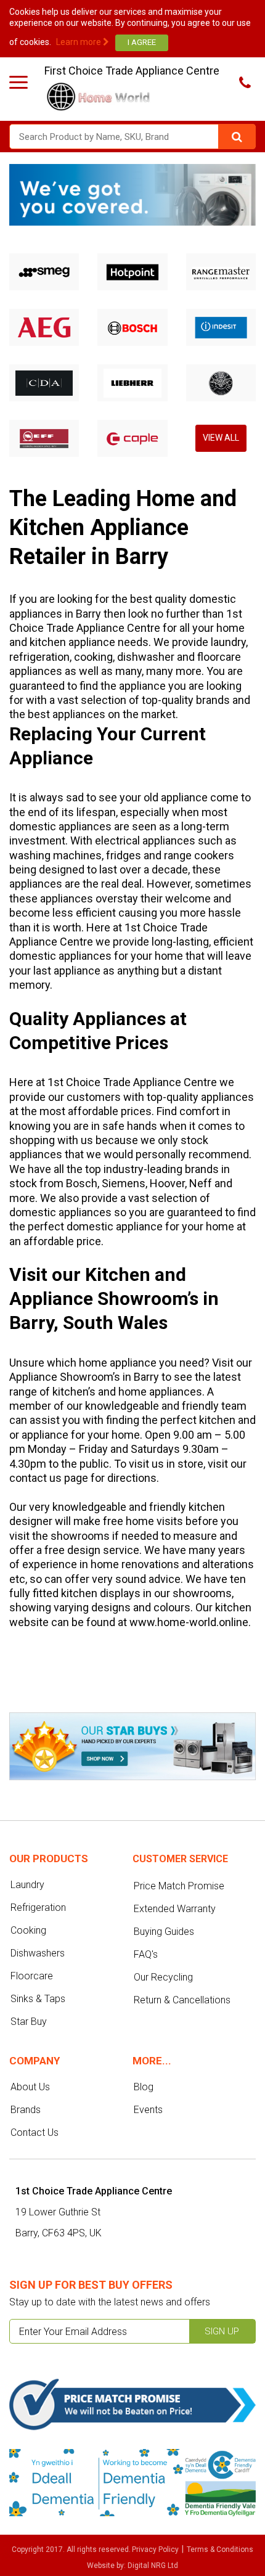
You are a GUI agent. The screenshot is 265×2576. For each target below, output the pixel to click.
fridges (124, 855)
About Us (30, 2087)
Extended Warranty (175, 1909)
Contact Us (35, 2132)
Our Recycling (163, 1977)
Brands (26, 2110)
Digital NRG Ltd (153, 2566)
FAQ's (146, 1954)
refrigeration (39, 657)
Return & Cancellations (182, 2000)
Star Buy (29, 2022)
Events (148, 2110)
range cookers (199, 855)
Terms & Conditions (220, 2549)
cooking (93, 657)
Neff (201, 1183)
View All (221, 438)
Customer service (180, 1859)
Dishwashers (38, 1953)
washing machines (55, 855)
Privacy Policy (155, 2549)
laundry (228, 642)
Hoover (167, 1183)
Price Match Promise (179, 1886)
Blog (144, 2087)
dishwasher (146, 657)
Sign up (222, 2331)
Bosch (82, 1183)
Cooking (28, 1930)
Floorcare (32, 1976)
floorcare (219, 657)
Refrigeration (38, 1907)
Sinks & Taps (38, 1999)
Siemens (124, 1183)
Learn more (79, 42)
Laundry (27, 1885)
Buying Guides (164, 1932)
